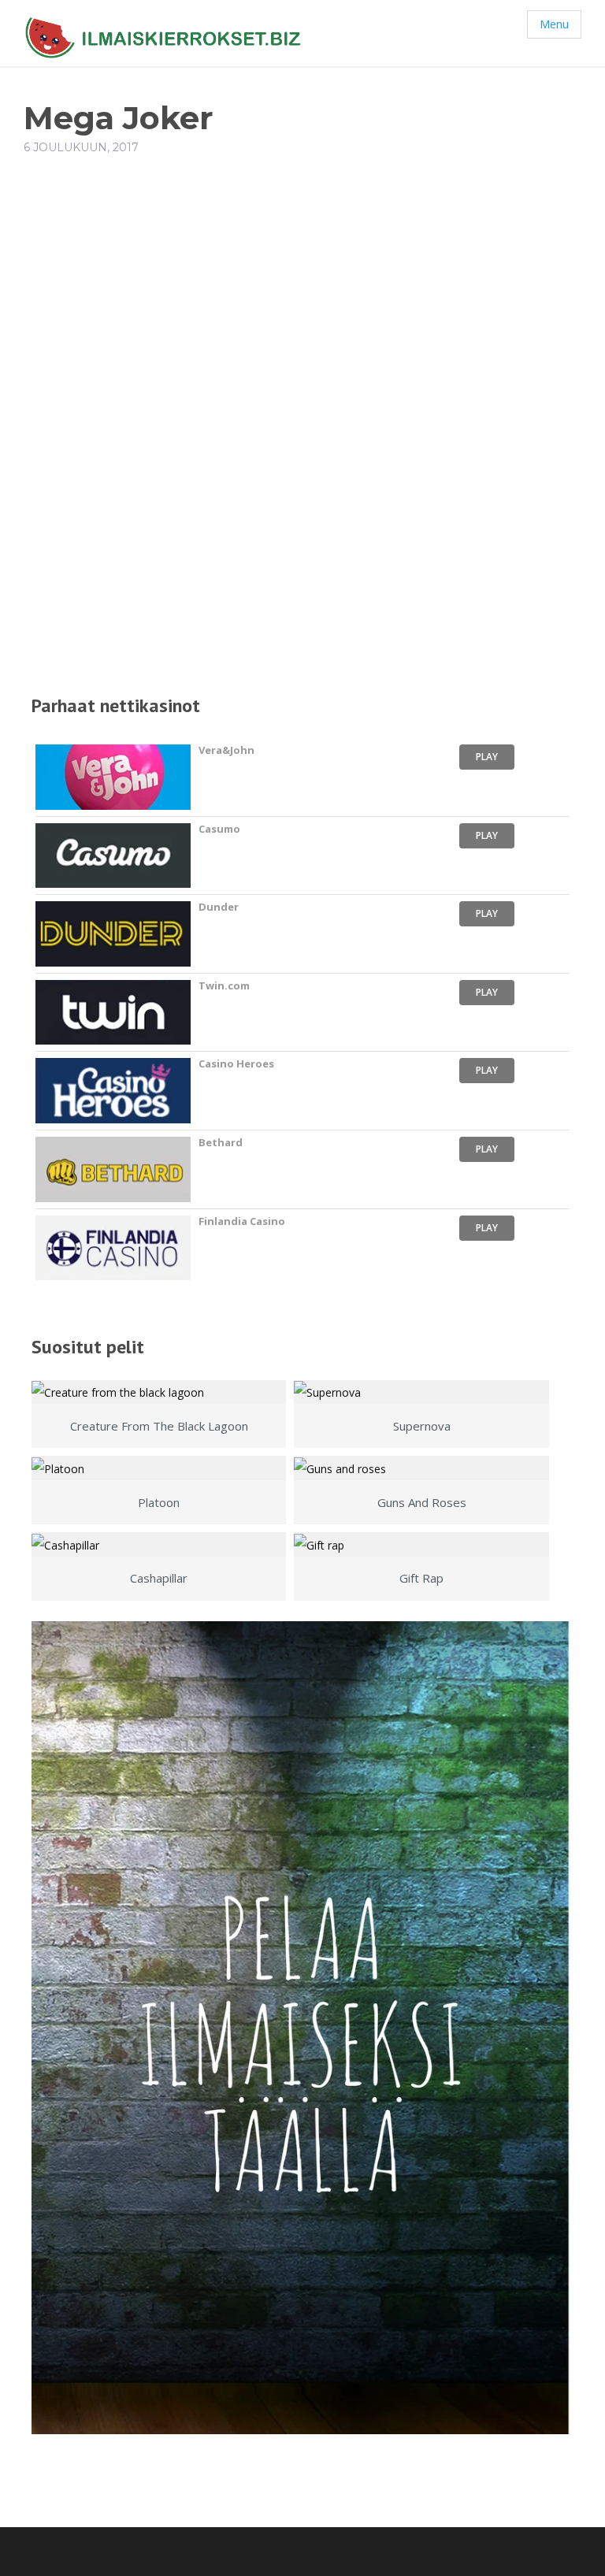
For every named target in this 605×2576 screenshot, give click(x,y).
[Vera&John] (113, 777)
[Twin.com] (113, 1013)
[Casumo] (113, 856)
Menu (554, 24)
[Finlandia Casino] (113, 1248)
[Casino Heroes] (113, 1091)
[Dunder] (113, 934)
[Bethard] (113, 1169)
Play (487, 757)
